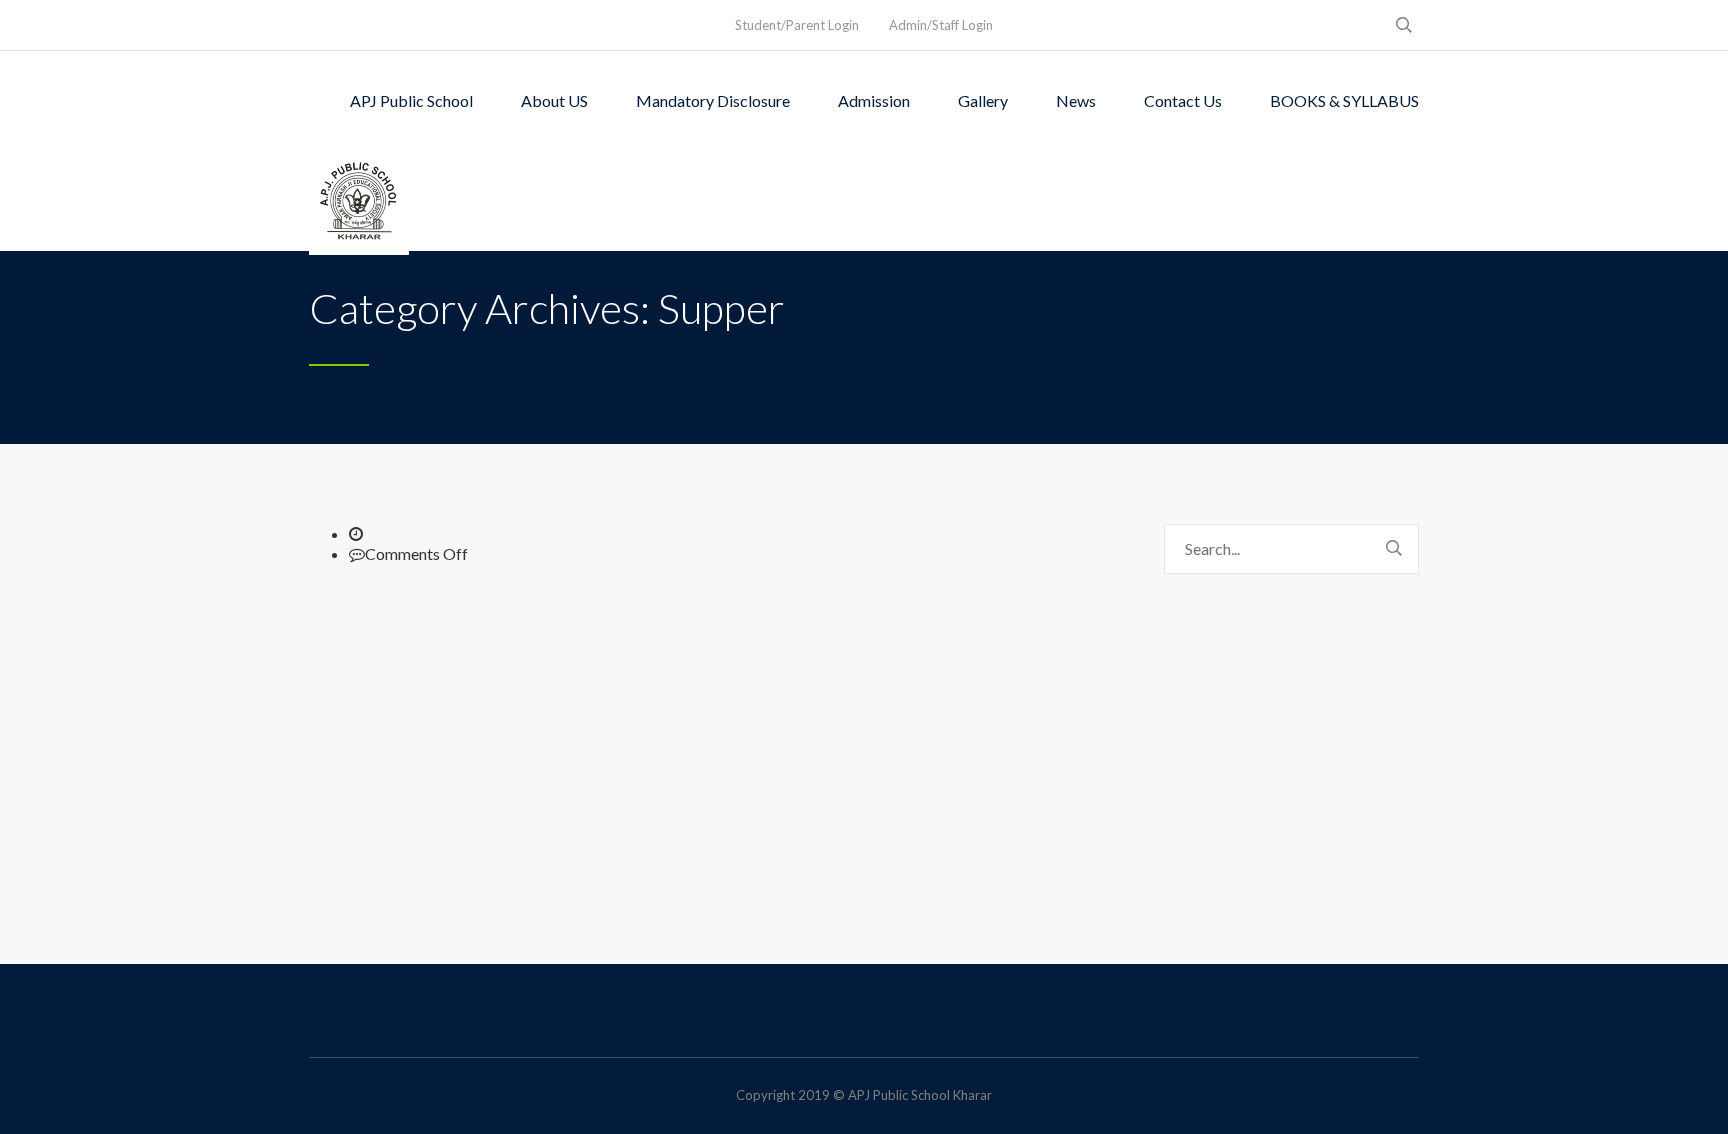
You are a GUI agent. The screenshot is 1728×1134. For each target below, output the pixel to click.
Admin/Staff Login (941, 25)
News (1076, 100)
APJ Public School (411, 100)
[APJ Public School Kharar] (359, 201)
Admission (874, 100)
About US (554, 100)
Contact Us (1183, 100)
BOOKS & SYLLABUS (1344, 100)
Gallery (983, 100)
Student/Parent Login (797, 25)
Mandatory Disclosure (713, 100)
